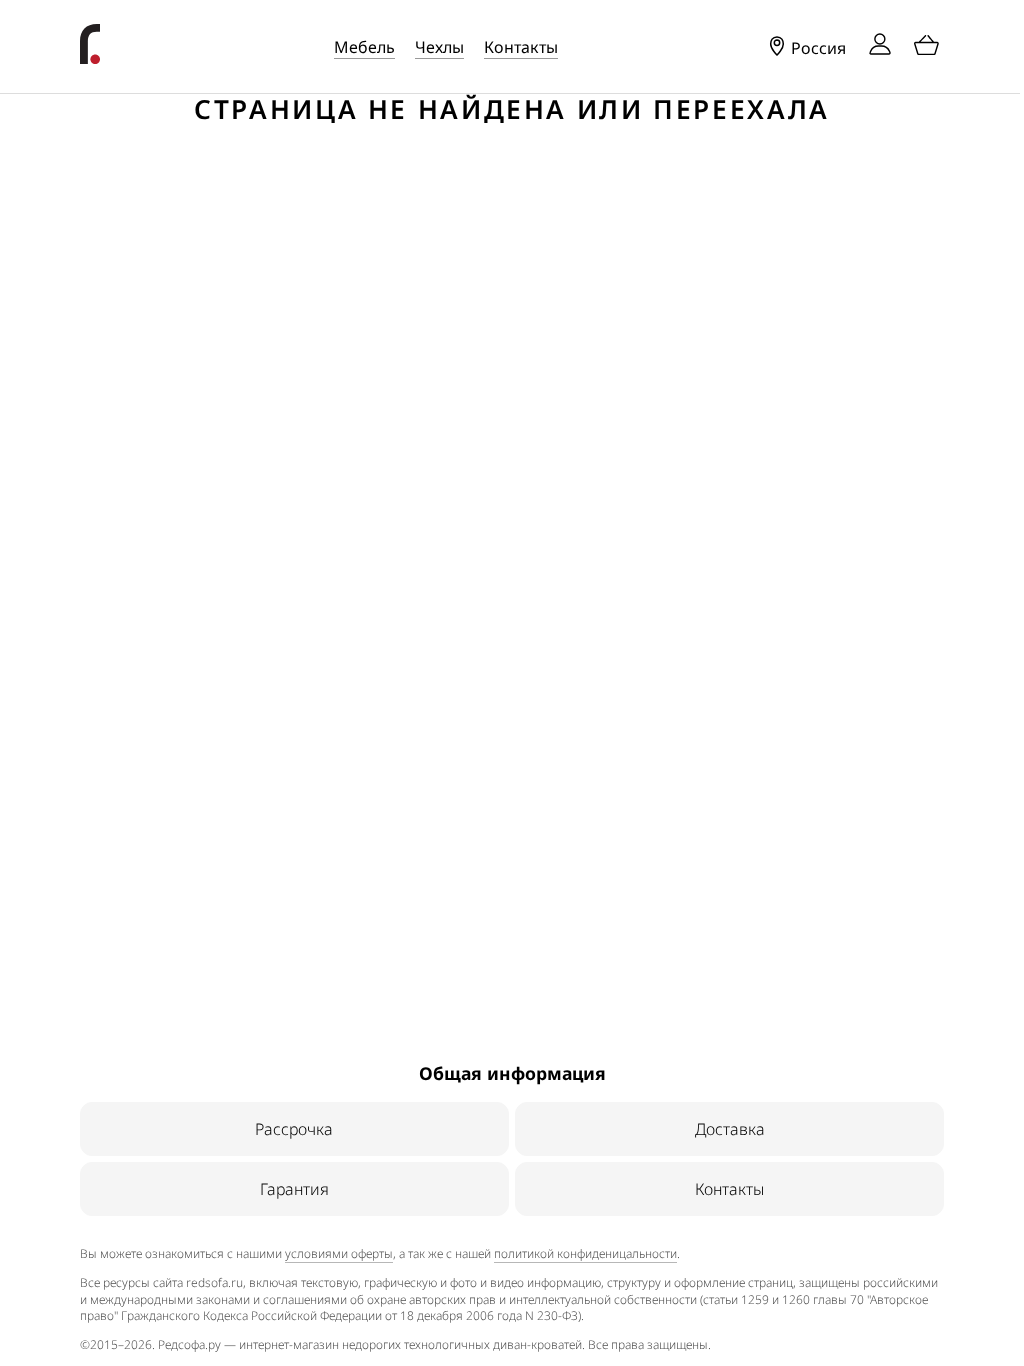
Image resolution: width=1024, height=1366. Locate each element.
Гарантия (294, 1189)
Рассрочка (294, 1129)
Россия (816, 48)
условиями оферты (339, 1253)
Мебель (364, 47)
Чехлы (439, 47)
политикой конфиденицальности (585, 1253)
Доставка (730, 1129)
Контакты (521, 47)
